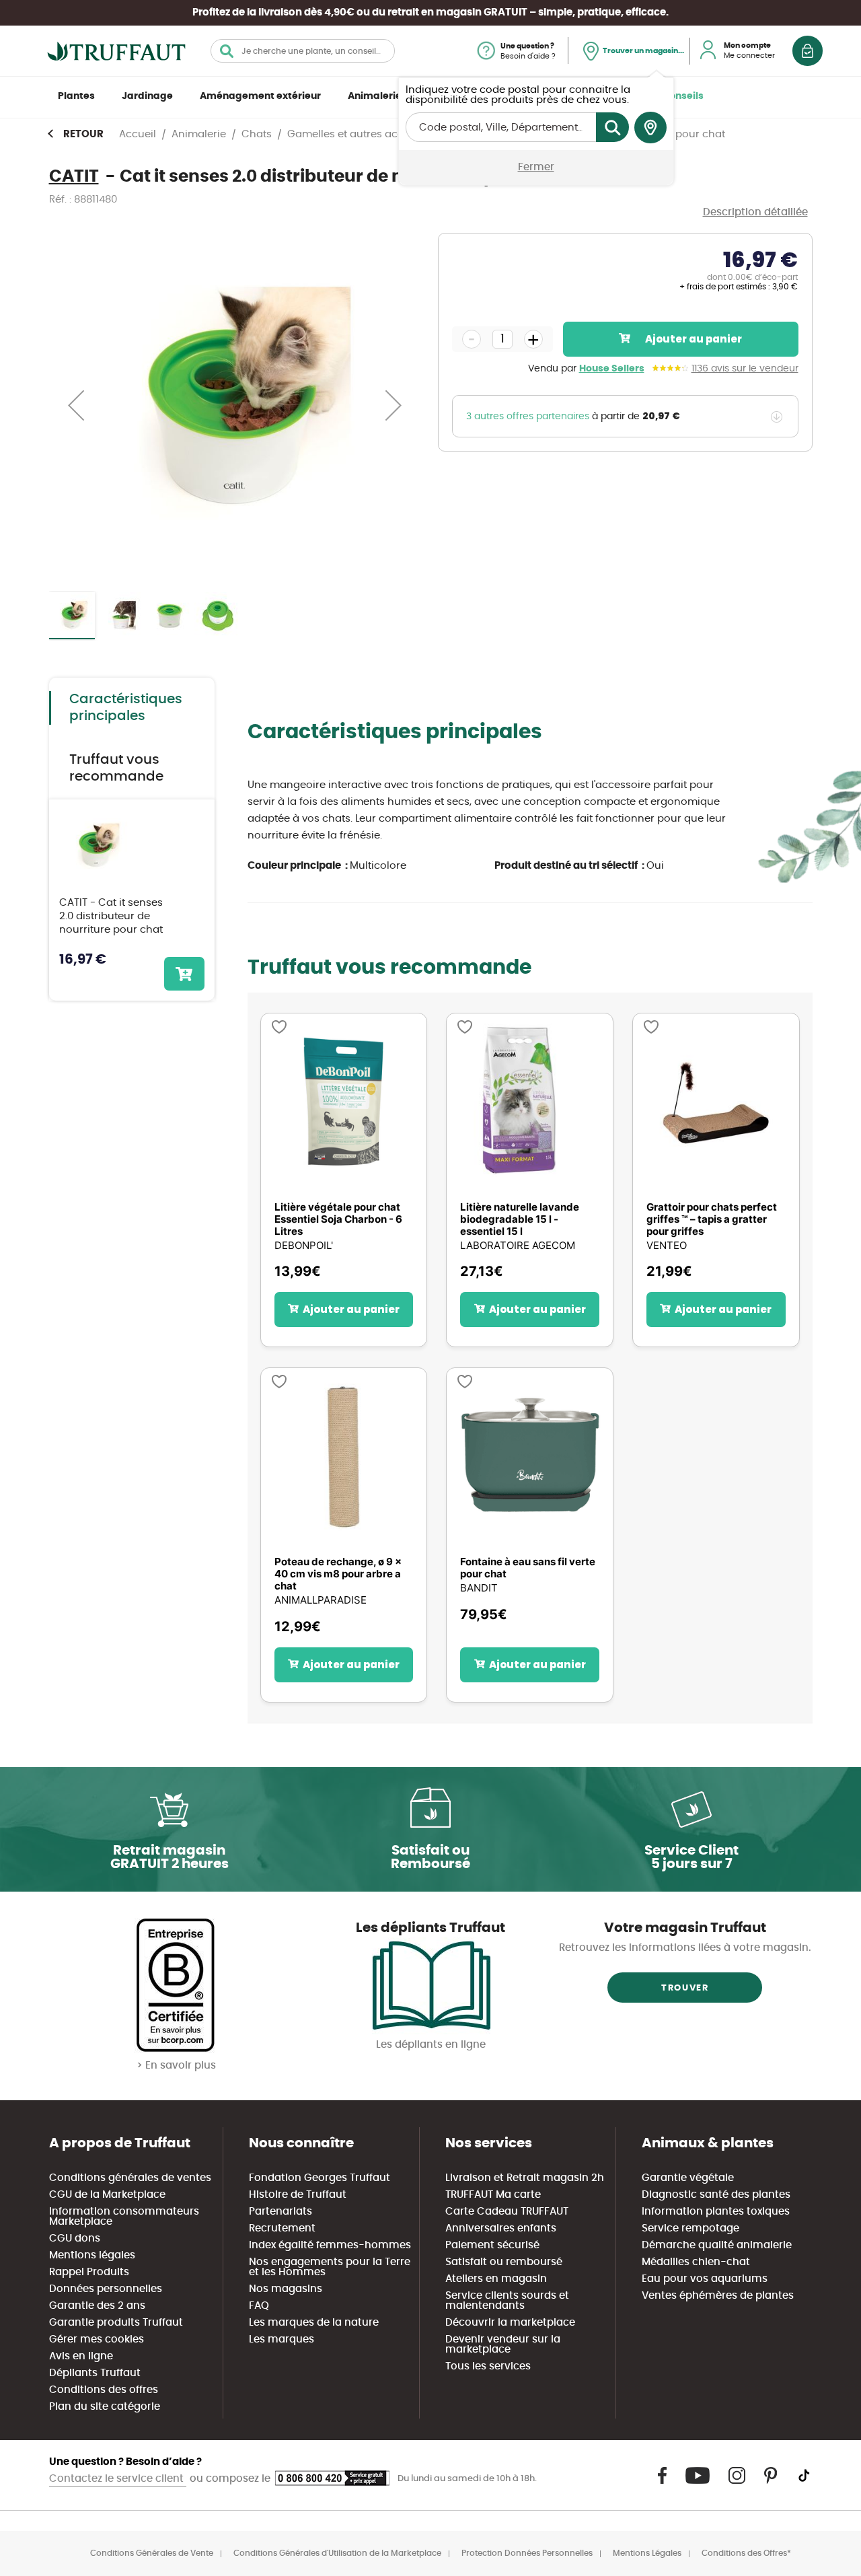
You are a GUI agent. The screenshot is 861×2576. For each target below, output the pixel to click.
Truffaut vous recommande (116, 768)
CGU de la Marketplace (107, 2195)
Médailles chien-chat (696, 2262)
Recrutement (282, 2228)
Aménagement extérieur (260, 96)
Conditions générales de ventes (130, 2178)
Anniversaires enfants (501, 2228)
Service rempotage (690, 2228)
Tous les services (488, 2366)
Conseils (683, 96)
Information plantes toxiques (716, 2212)
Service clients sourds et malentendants (507, 2301)
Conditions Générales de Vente (152, 2553)
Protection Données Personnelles (527, 2553)
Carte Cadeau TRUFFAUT (507, 2212)
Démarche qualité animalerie (717, 2245)
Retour (83, 134)
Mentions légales (92, 2255)
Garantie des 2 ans (97, 2306)
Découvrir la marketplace (510, 2323)
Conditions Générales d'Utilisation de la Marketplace (337, 2553)
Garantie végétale (688, 2178)
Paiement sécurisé (492, 2245)
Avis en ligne (81, 2356)
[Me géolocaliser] (650, 128)
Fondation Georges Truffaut (320, 2178)
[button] (76, 405)
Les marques (282, 2339)
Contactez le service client (118, 2479)
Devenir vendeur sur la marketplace (503, 2345)
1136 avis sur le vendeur (745, 369)
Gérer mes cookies (97, 2339)
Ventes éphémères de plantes (718, 2296)
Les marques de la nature (314, 2323)
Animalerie (375, 96)
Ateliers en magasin (496, 2279)
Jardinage (147, 96)
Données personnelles (106, 2289)
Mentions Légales (647, 2553)
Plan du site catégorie (105, 2407)
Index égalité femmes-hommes (330, 2245)
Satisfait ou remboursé (504, 2262)
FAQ (259, 2306)
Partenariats (280, 2212)
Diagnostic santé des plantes (716, 2195)
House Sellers (612, 369)
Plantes (76, 96)
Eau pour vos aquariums (705, 2279)
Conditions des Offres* (746, 2553)
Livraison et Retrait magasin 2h (525, 2178)
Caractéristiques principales (126, 708)
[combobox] (303, 51)
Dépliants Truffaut (95, 2373)
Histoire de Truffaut (298, 2195)
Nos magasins (286, 2289)
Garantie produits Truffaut (116, 2323)
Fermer (536, 167)
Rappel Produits (89, 2272)
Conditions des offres (104, 2390)
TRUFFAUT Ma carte (493, 2195)
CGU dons (75, 2239)
